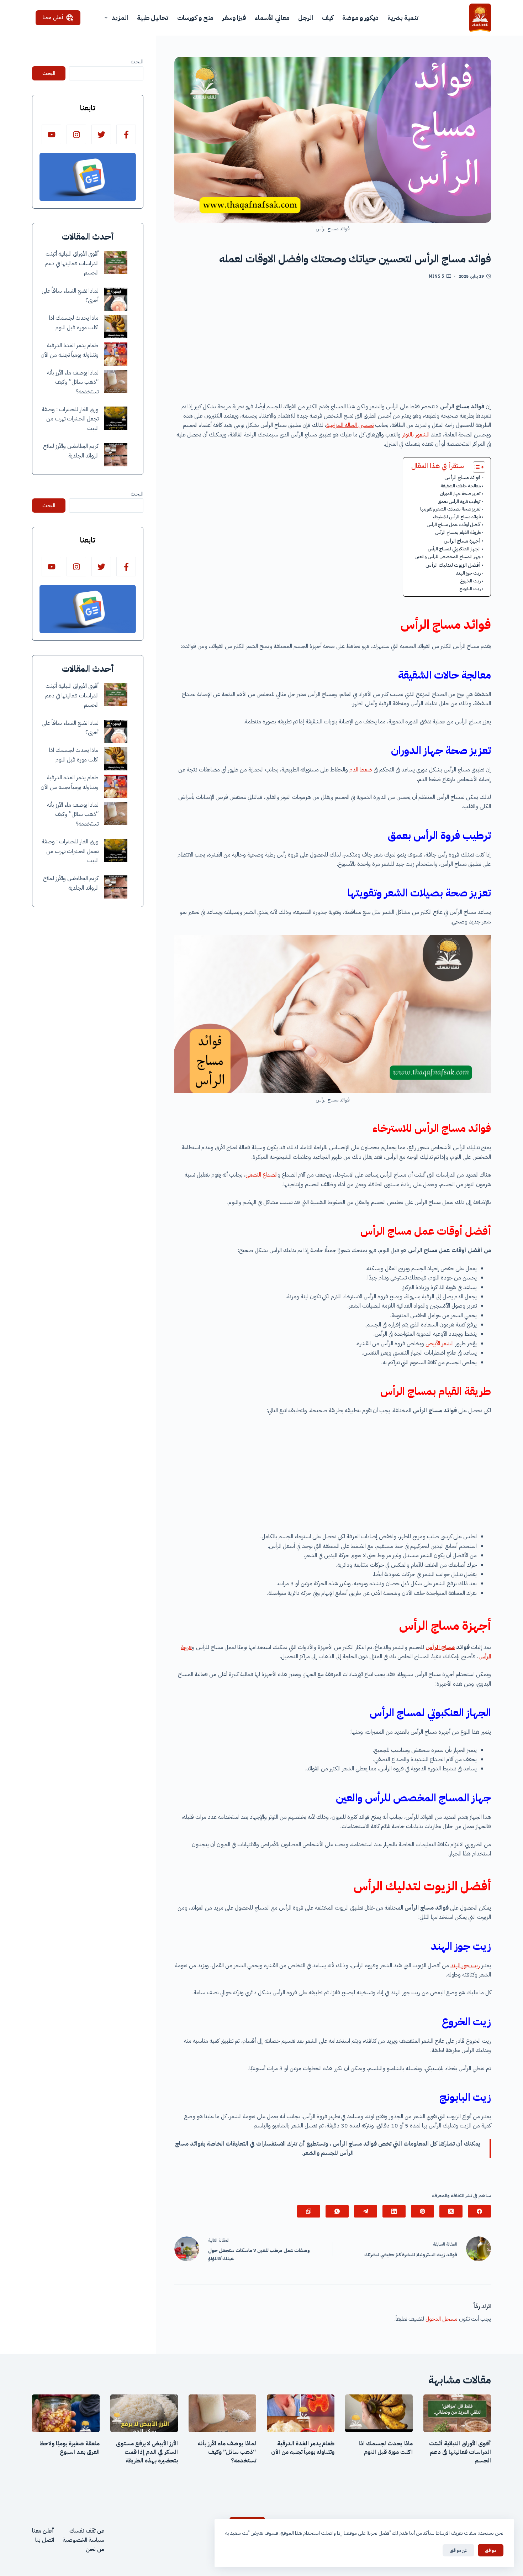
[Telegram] (366, 2211)
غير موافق (458, 2550)
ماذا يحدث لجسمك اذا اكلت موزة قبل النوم (386, 2448)
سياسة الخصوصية (83, 2540)
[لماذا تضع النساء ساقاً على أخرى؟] (116, 299)
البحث (137, 62)
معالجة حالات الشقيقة (461, 486)
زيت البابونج (470, 589)
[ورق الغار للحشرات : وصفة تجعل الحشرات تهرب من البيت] (116, 418)
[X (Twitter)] (451, 2211)
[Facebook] (479, 2211)
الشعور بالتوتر (416, 435)
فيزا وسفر (234, 18)
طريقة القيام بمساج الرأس (458, 532)
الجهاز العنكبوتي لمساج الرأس (454, 549)
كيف (328, 18)
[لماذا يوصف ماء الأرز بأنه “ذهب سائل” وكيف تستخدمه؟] (116, 381)
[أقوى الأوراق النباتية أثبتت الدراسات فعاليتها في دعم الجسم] (116, 263)
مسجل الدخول (442, 2319)
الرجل (306, 18)
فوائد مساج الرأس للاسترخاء (457, 517)
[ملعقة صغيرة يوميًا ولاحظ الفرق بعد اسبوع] (66, 2413)
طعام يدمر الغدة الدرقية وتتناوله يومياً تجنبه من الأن (303, 2448)
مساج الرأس (440, 1647)
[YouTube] (51, 134)
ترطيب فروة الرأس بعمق (459, 501)
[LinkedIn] (394, 2211)
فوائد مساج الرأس (463, 477)
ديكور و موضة (360, 18)
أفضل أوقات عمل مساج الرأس (454, 525)
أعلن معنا (53, 17)
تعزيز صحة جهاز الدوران (460, 494)
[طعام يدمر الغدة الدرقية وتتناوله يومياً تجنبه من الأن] (116, 354)
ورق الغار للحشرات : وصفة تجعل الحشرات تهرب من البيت (70, 419)
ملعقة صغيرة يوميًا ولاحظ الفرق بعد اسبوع (70, 2448)
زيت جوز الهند (468, 573)
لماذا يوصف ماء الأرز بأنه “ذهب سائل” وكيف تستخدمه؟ (73, 382)
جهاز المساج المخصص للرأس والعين (448, 557)
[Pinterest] (422, 2211)
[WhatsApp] (337, 2211)
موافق (491, 2550)
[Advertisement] (333, 344)
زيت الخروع (470, 581)
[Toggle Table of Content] (476, 467)
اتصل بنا (45, 2540)
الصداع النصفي (261, 1175)
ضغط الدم (361, 770)
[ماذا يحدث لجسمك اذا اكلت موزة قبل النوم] (116, 327)
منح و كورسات (195, 18)
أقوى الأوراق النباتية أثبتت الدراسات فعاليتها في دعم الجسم (72, 263)
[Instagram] (76, 134)
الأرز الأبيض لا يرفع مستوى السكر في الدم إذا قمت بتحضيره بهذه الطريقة (147, 2452)
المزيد (120, 18)
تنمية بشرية (403, 18)
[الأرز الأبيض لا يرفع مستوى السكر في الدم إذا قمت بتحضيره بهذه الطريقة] (144, 2413)
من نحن (95, 2550)
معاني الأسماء (272, 18)
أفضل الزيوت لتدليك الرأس (453, 565)
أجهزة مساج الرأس (462, 541)
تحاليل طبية (153, 18)
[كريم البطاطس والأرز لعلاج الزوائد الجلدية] (116, 455)
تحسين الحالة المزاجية (350, 425)
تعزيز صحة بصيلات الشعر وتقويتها (450, 509)
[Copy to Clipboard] (309, 2211)
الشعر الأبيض (440, 1344)
